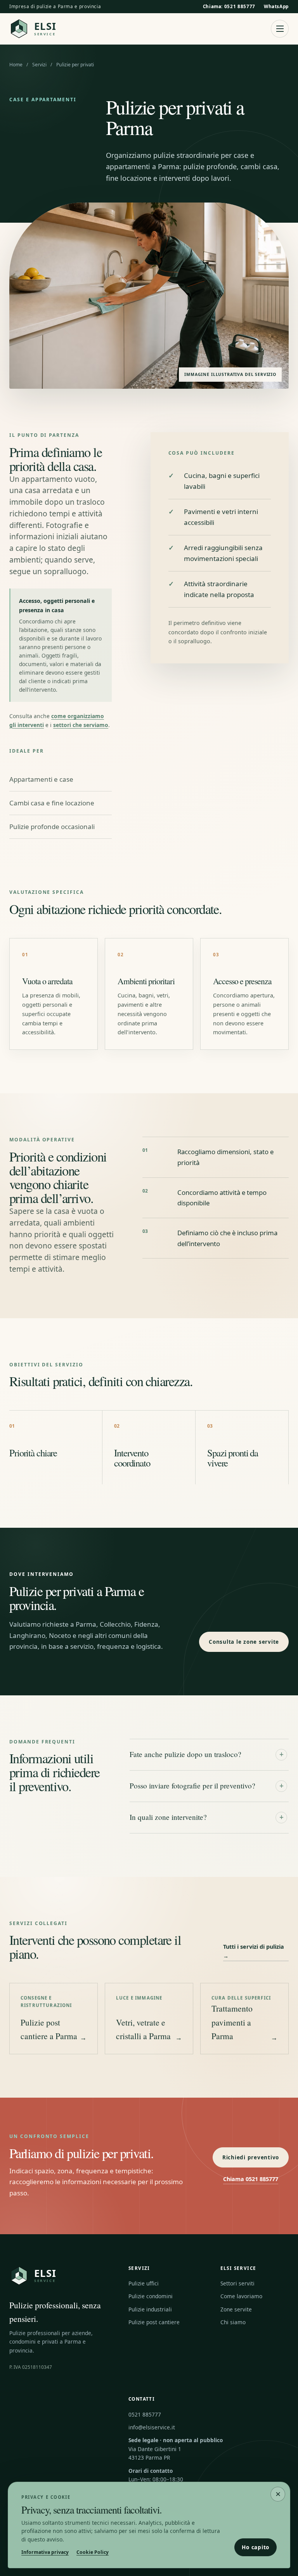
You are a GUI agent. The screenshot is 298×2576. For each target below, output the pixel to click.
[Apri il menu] (280, 29)
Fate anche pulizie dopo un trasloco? (207, 1754)
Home (16, 65)
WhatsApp (276, 6)
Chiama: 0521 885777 (229, 6)
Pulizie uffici (144, 2283)
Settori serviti (237, 2283)
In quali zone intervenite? (207, 1817)
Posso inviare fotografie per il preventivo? (207, 1786)
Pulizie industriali (150, 2309)
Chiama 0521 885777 (251, 2179)
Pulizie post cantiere (154, 2322)
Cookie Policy (93, 2552)
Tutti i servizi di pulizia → (254, 1952)
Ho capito (256, 2547)
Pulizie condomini (151, 2296)
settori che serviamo (81, 725)
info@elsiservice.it (152, 2427)
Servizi (39, 65)
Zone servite (236, 2309)
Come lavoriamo (241, 2296)
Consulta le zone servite (244, 1642)
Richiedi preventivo (251, 2157)
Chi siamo (233, 2322)
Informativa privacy (45, 2552)
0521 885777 (145, 2414)
